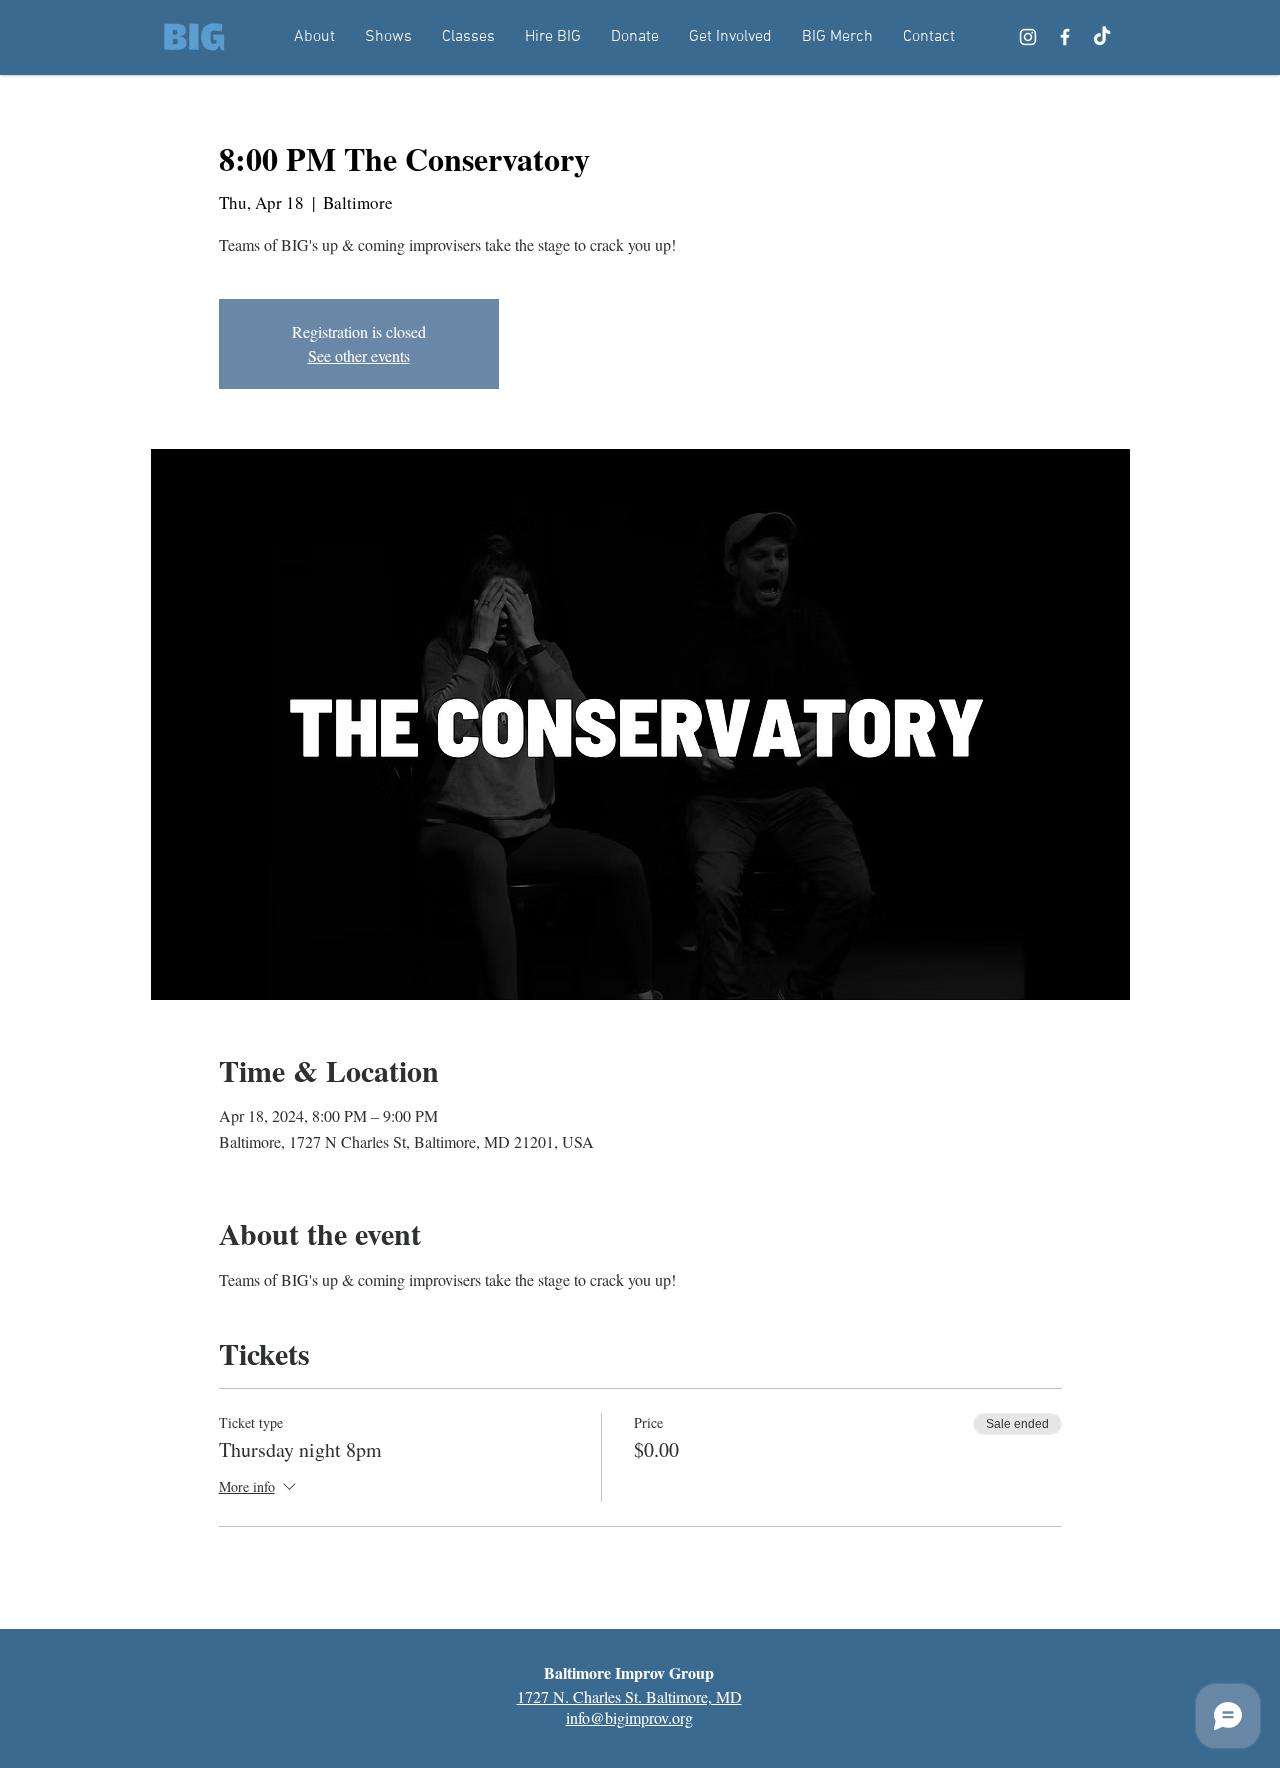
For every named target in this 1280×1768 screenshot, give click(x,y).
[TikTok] (1102, 37)
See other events (359, 355)
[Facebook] (1065, 37)
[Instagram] (1028, 37)
